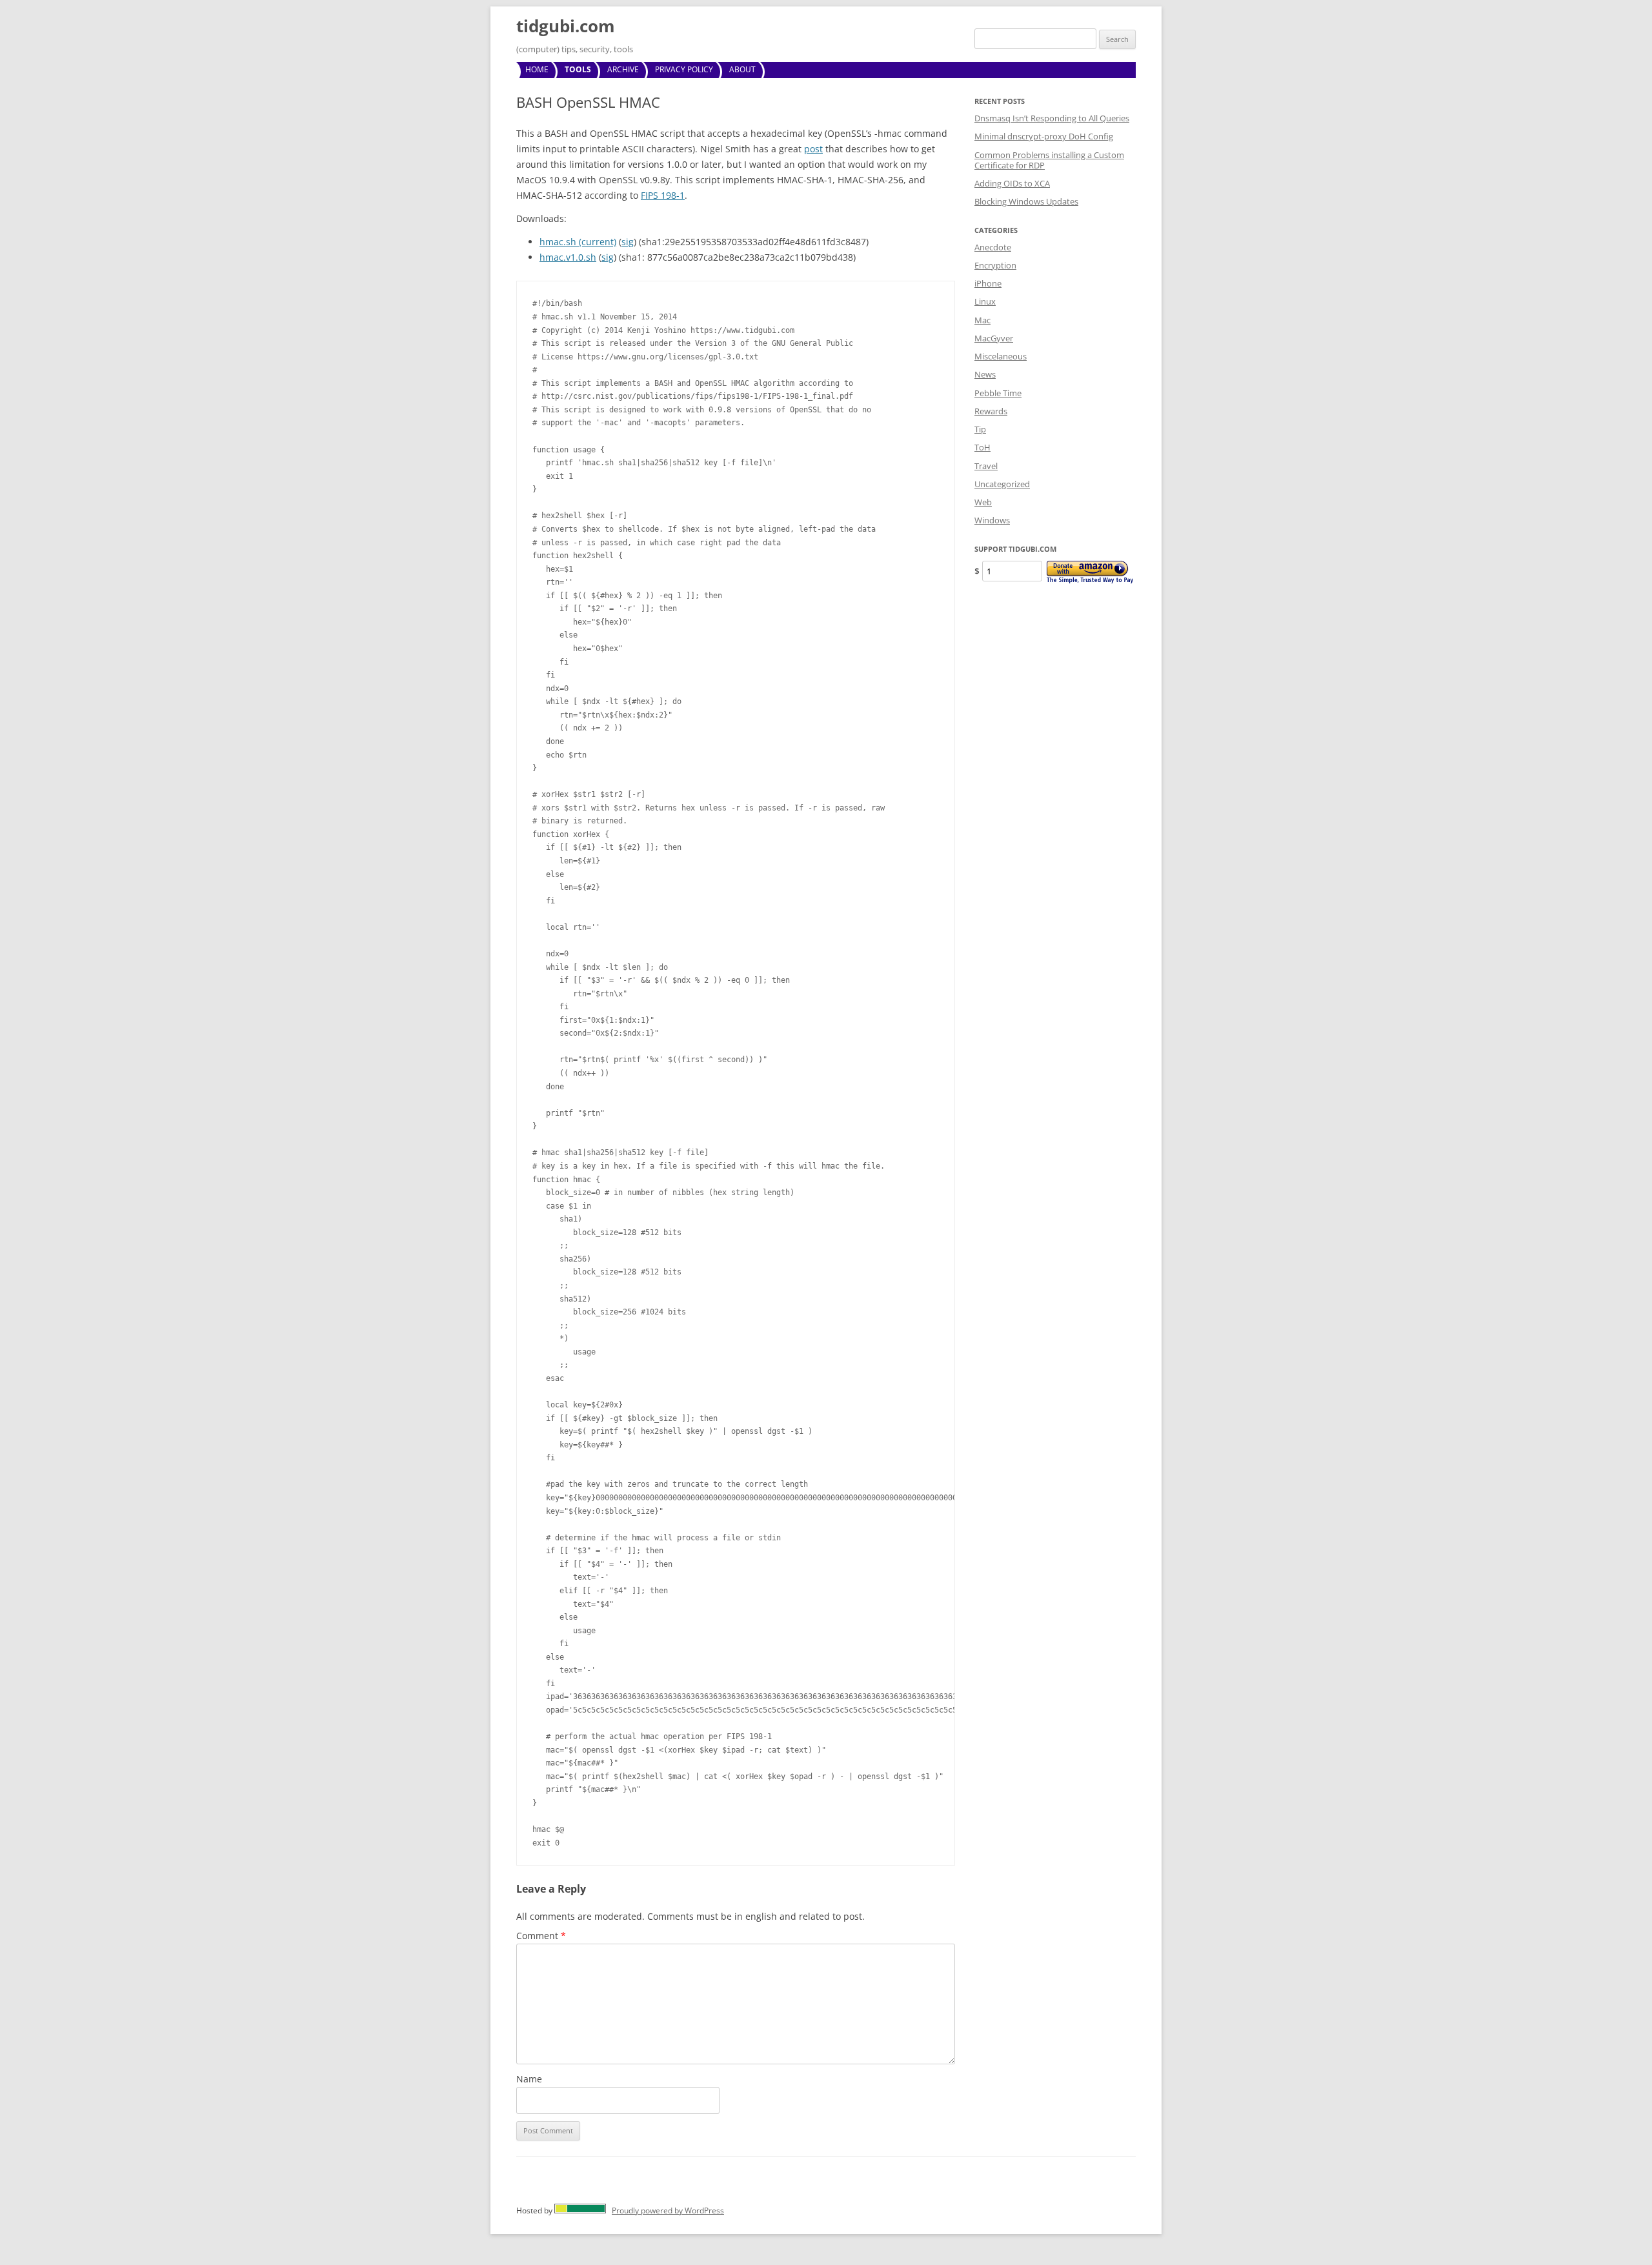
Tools (578, 69)
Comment (541, 1936)
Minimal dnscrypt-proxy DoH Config (1044, 136)
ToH (982, 447)
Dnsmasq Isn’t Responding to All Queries (1052, 118)
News (985, 374)
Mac (982, 320)
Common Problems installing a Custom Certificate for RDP (1049, 160)
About (742, 69)
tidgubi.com (566, 26)
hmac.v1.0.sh (568, 257)
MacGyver (994, 338)
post (813, 149)
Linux (985, 301)
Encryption (995, 265)
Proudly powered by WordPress (668, 2210)
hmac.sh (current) (578, 242)
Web (983, 502)
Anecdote (993, 247)
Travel (986, 466)
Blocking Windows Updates (1026, 201)
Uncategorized (1002, 484)
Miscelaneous (1001, 356)
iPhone (988, 283)
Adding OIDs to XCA (1012, 183)
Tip (980, 429)
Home (537, 69)
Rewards (991, 411)
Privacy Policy (684, 69)
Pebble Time (998, 393)
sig (628, 242)
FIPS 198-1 (663, 195)
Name (529, 2079)
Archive (623, 69)
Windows (992, 520)
